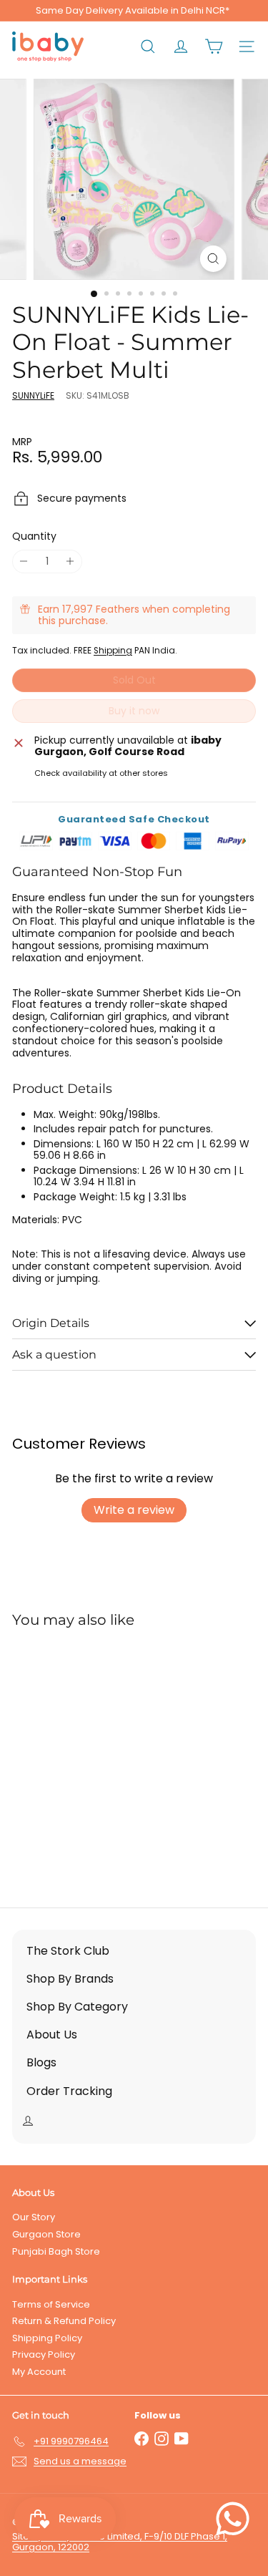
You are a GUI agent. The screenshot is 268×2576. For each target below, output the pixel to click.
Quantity (34, 536)
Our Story (34, 2217)
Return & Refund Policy (64, 2321)
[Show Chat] (236, 2519)
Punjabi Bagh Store (56, 2251)
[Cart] (214, 47)
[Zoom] (213, 259)
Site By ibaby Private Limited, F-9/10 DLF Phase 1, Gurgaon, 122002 (120, 2542)
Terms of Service (51, 2304)
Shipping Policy (47, 2338)
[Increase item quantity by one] (70, 562)
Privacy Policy (44, 2354)
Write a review (134, 1510)
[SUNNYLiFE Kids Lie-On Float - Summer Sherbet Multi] (101, 1759)
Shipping (113, 651)
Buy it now (134, 711)
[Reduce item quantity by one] (24, 562)
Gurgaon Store (46, 2234)
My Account (39, 2372)
